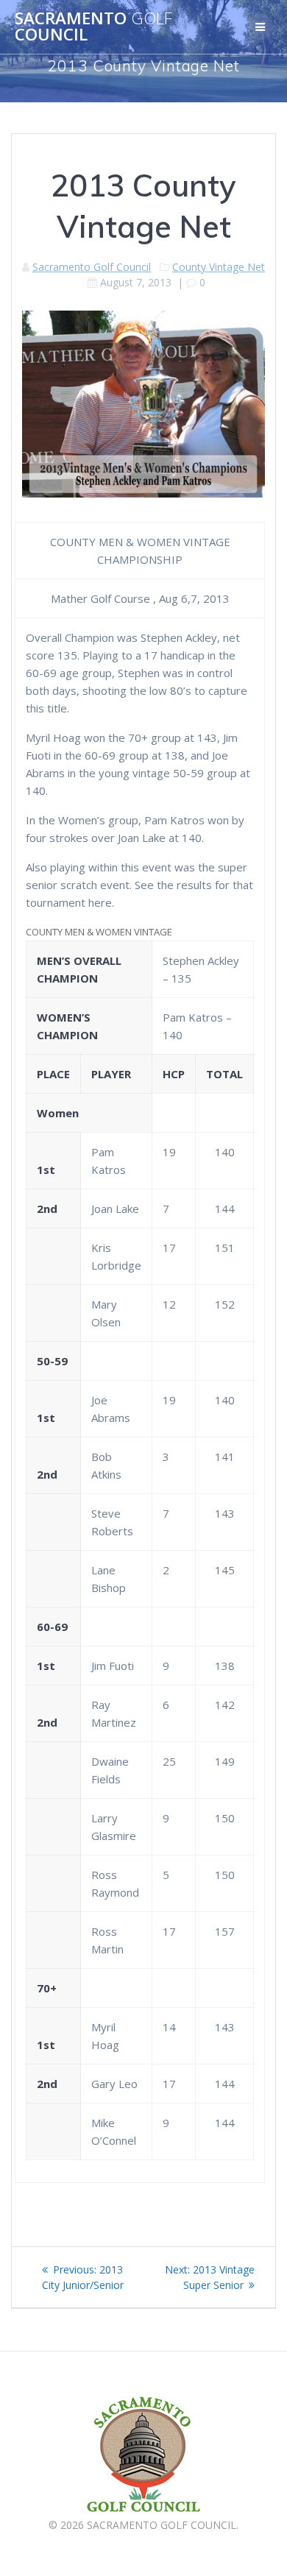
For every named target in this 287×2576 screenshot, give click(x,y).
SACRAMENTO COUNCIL (93, 27)
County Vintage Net (219, 267)
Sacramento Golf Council (92, 267)
